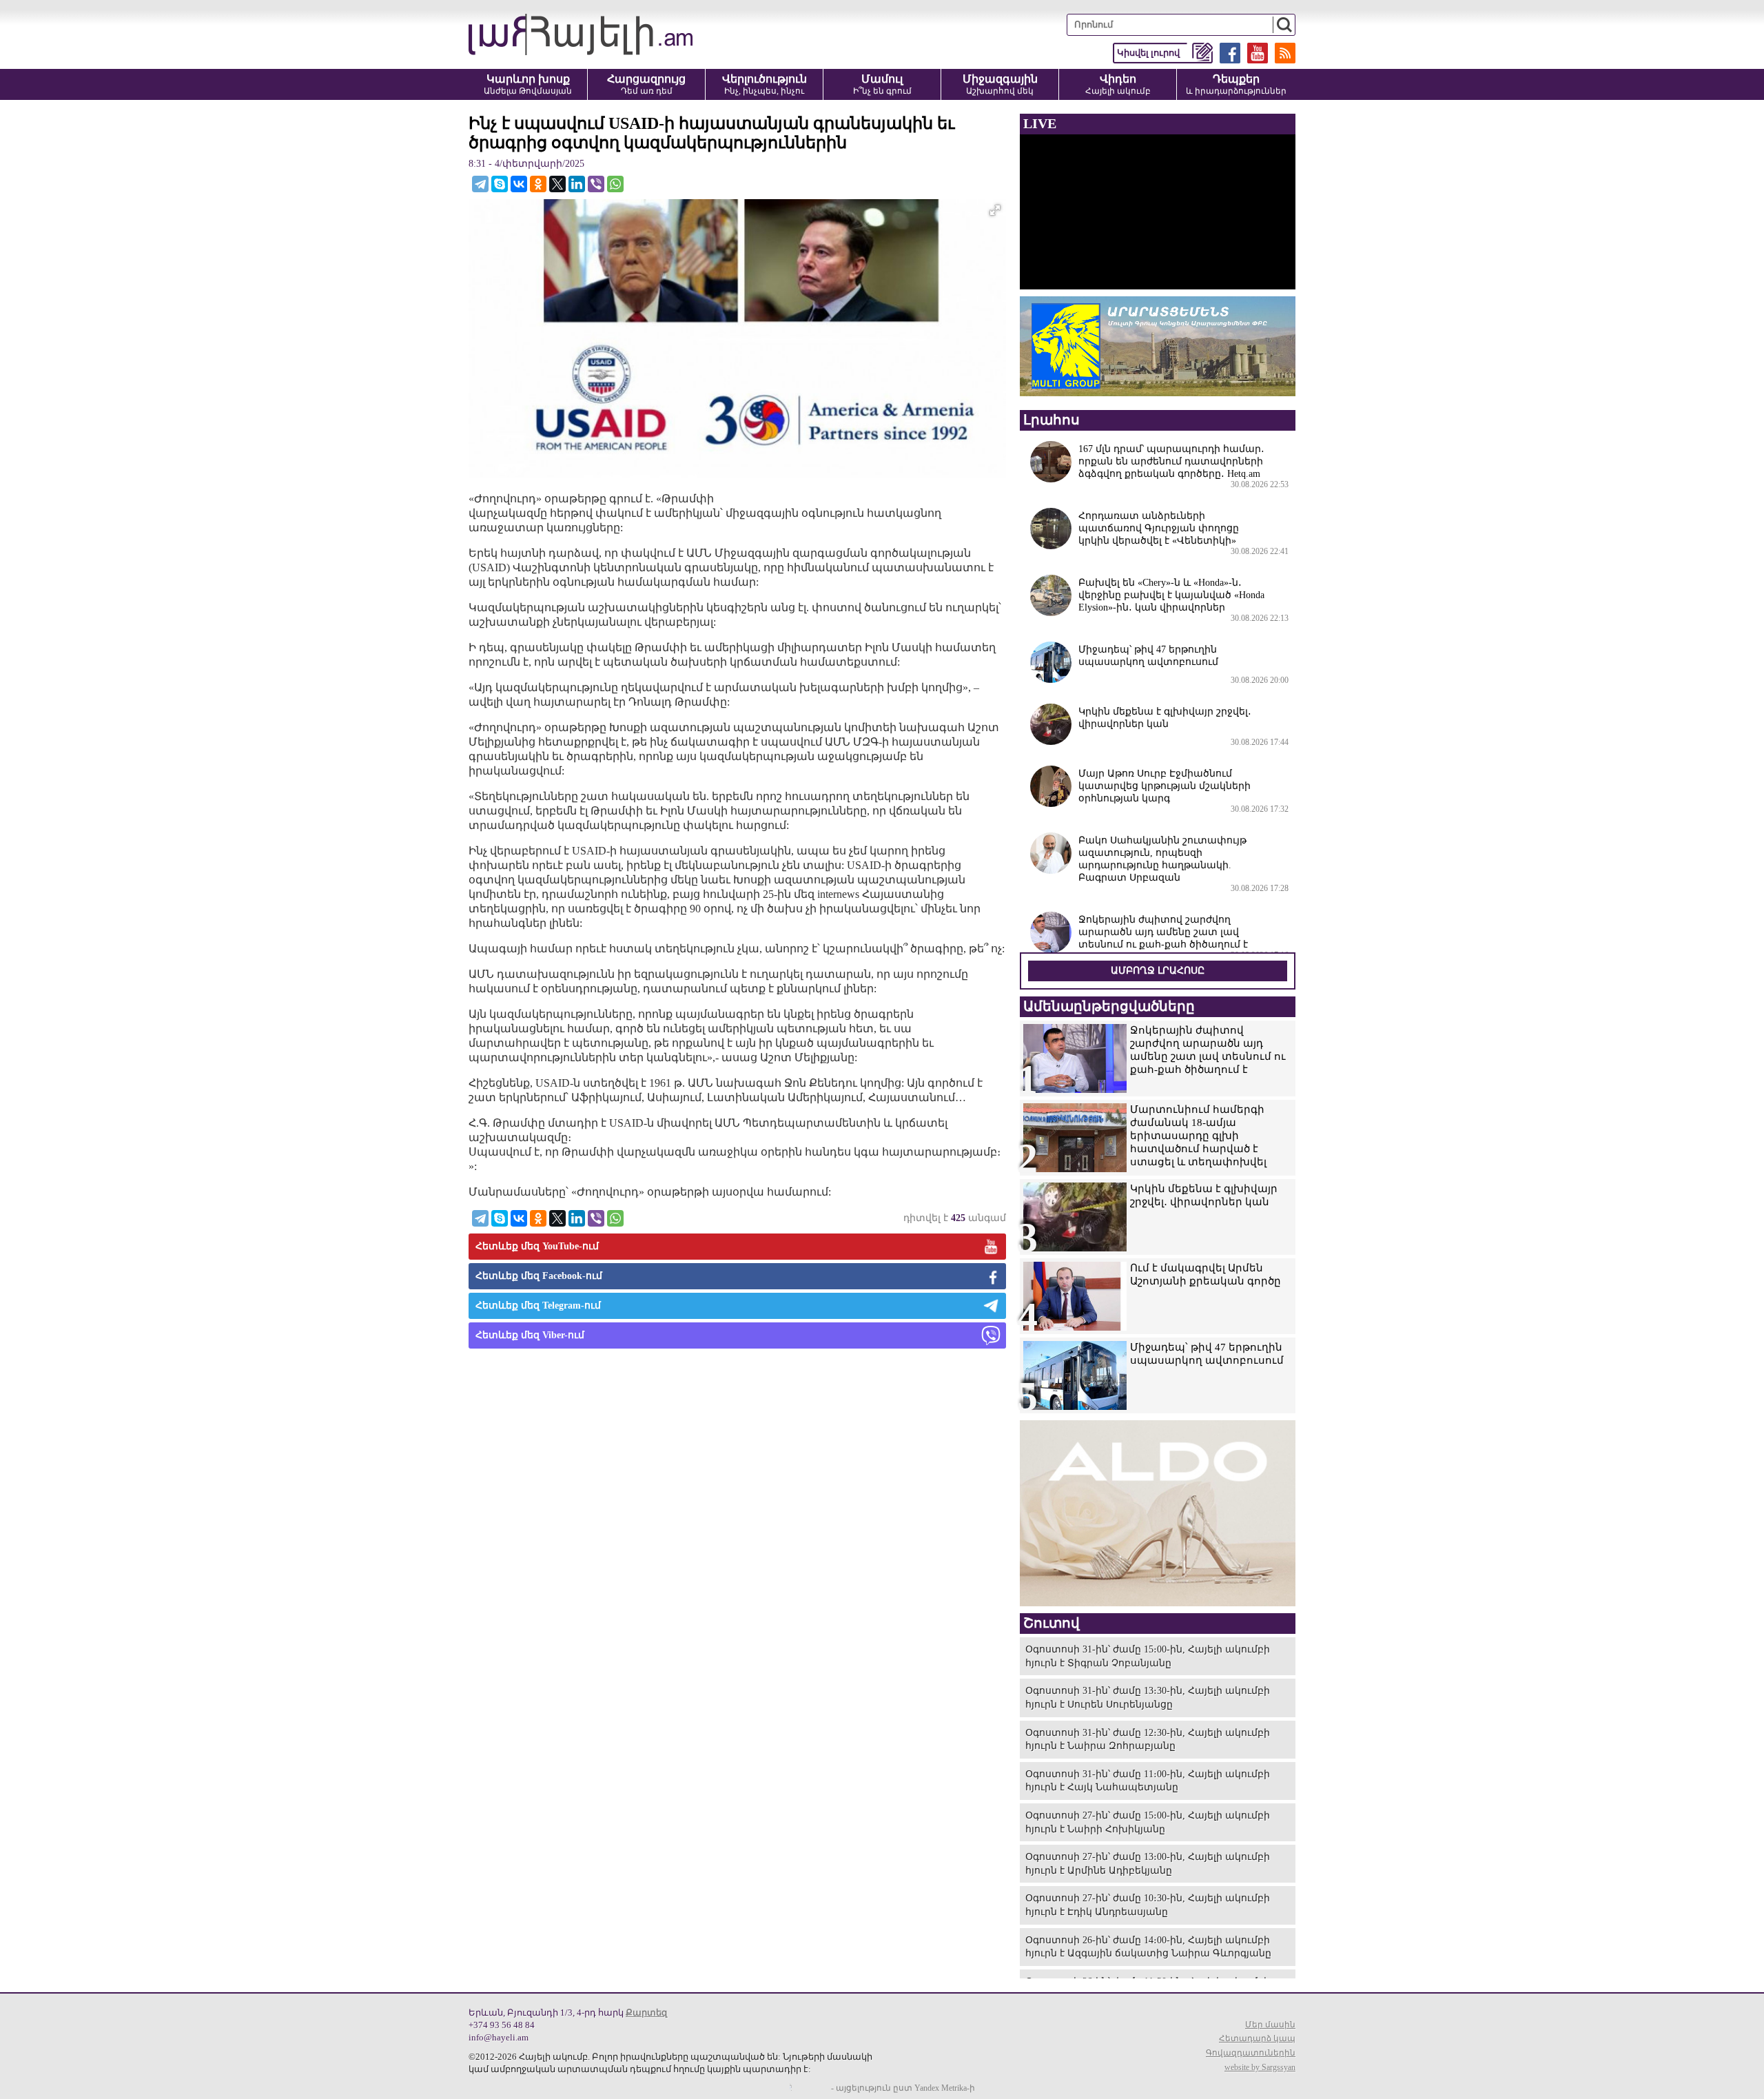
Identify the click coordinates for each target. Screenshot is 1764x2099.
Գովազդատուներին (1251, 2053)
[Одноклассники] (538, 184)
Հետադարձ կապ (1257, 2038)
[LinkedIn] (577, 184)
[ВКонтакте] (519, 184)
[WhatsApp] (615, 184)
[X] (557, 184)
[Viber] (596, 184)
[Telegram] (480, 184)
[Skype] (500, 184)
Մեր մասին (1270, 2025)
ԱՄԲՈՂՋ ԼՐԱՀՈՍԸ (1158, 971)
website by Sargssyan (1260, 2067)
